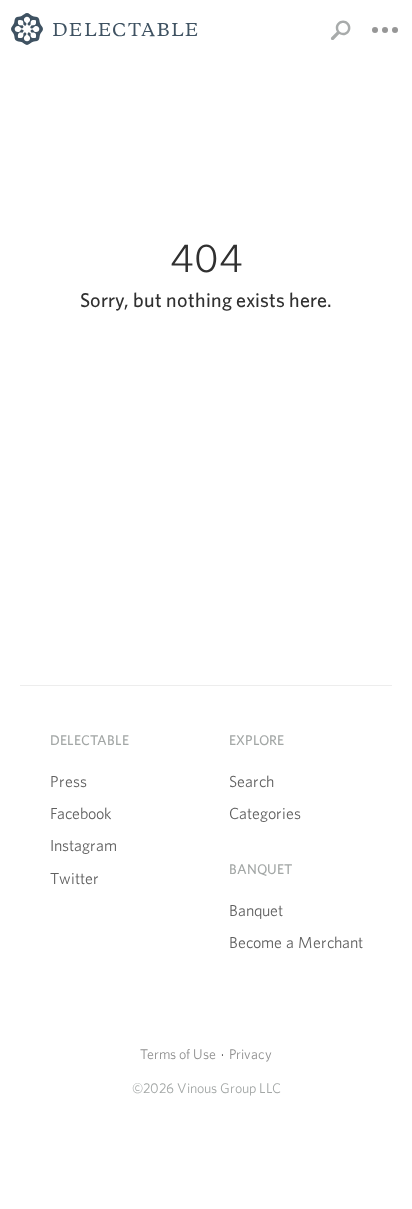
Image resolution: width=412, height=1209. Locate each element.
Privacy (250, 1054)
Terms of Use (178, 1054)
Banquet (256, 910)
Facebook (80, 813)
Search (251, 781)
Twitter (74, 878)
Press (68, 781)
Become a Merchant (296, 942)
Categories (265, 813)
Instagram (83, 845)
